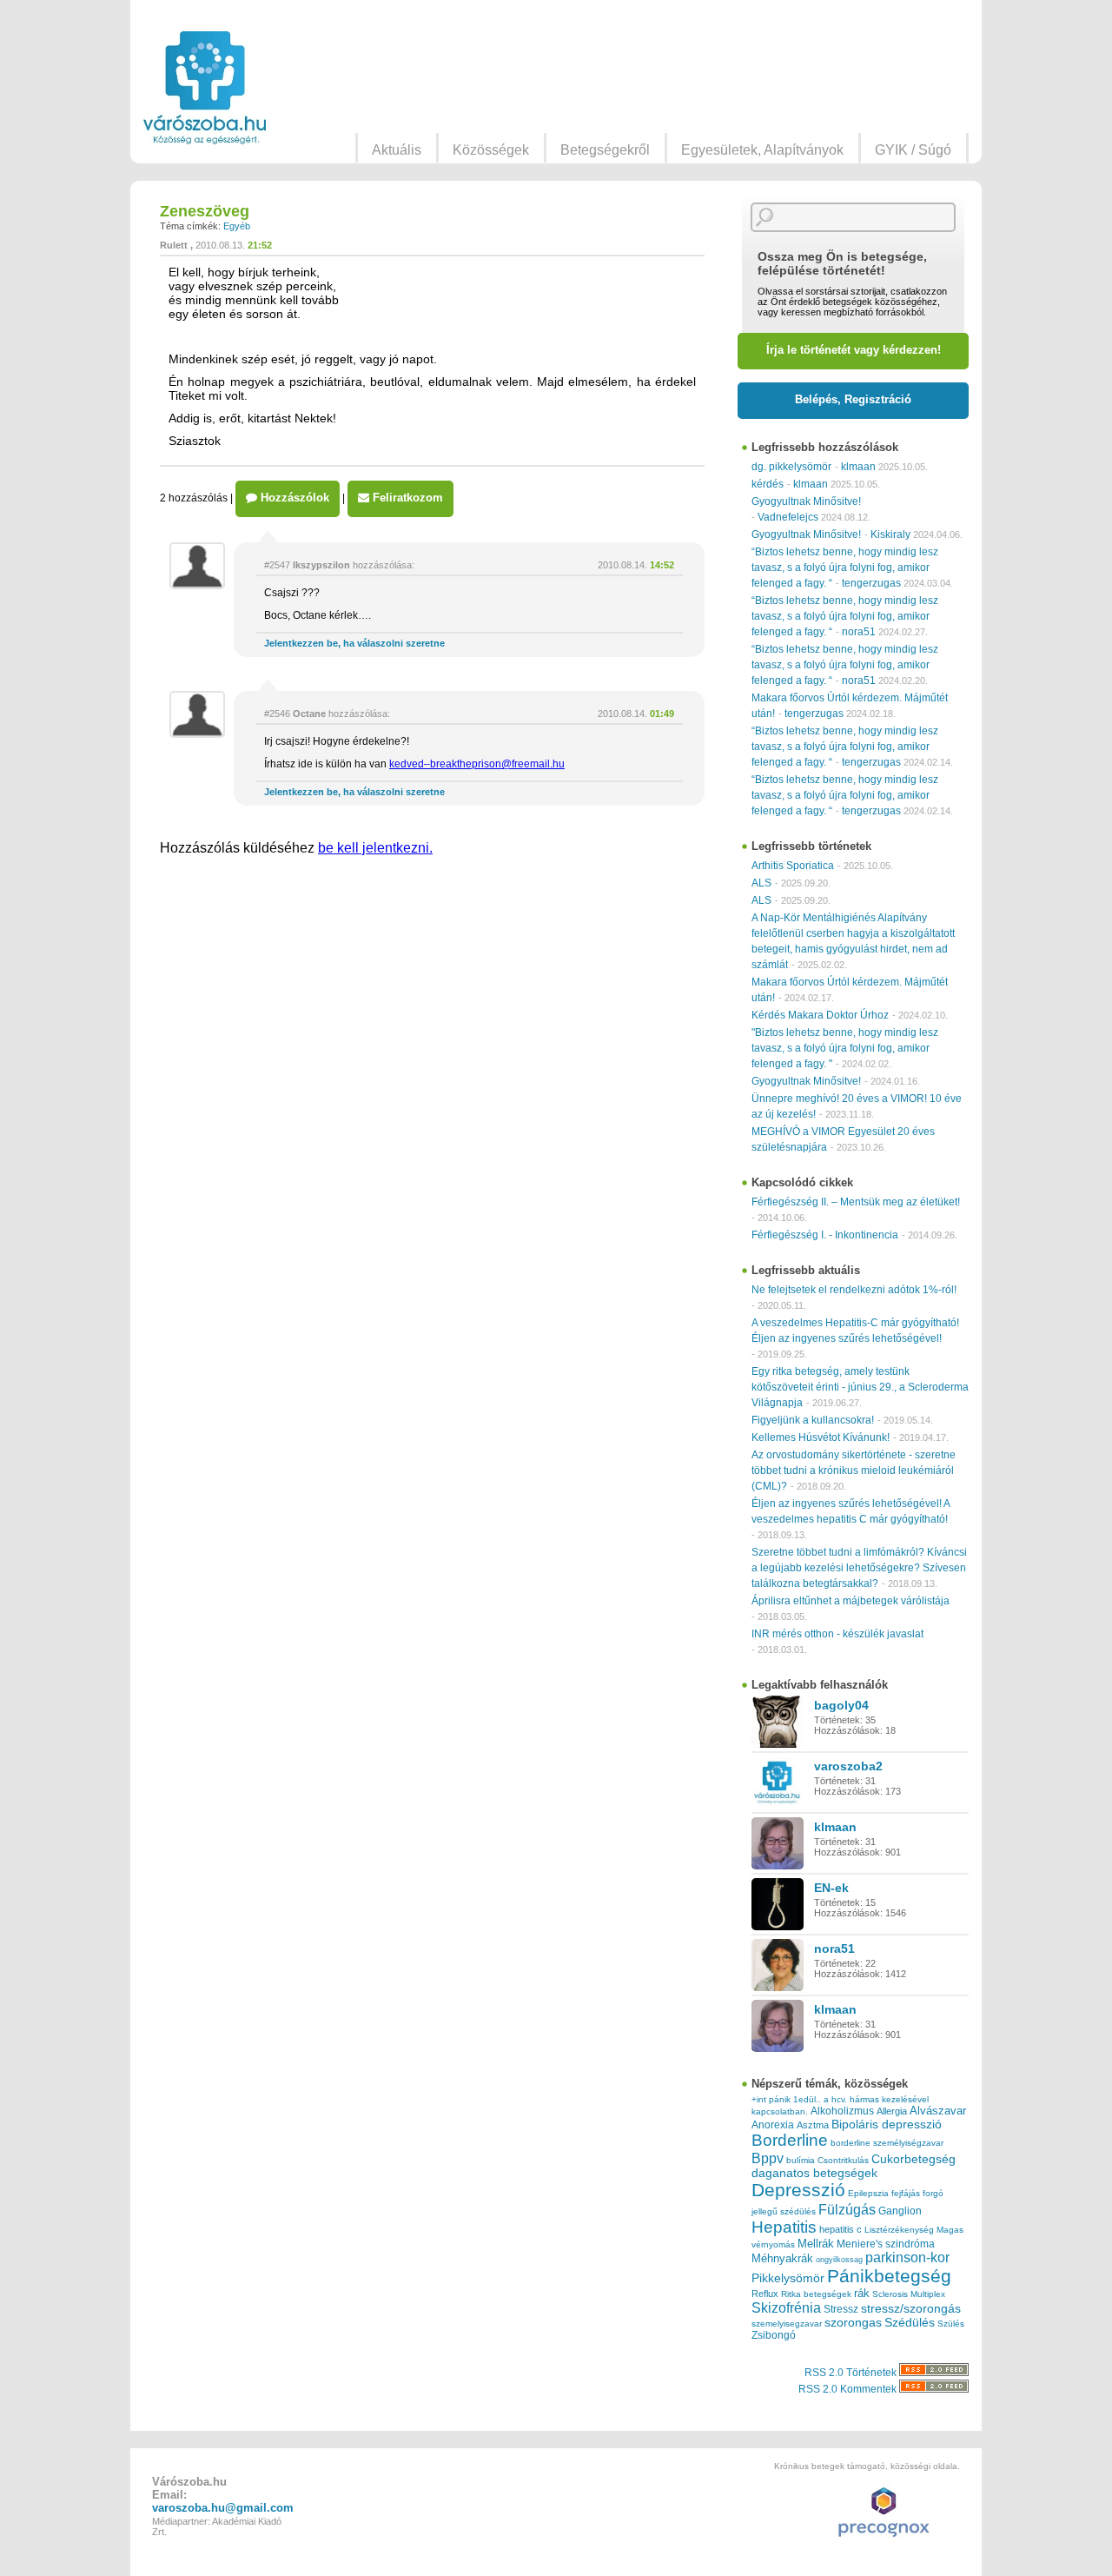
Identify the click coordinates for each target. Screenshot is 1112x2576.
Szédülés (910, 2323)
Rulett (174, 245)
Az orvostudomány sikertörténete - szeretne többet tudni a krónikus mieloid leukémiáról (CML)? (854, 1471)
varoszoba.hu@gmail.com (223, 2508)
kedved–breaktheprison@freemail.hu (477, 764)
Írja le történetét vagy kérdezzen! (854, 350)
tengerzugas (871, 583)
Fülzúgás (847, 2209)
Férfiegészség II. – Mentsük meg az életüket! (856, 1202)
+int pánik (771, 2099)
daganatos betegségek (814, 2173)
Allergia (892, 2111)
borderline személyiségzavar (887, 2143)
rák (862, 2294)
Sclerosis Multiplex (909, 2294)
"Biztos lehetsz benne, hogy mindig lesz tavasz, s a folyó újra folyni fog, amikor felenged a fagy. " (845, 1048)
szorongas (853, 2323)
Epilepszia (868, 2193)
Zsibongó (774, 2335)
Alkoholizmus (842, 2111)
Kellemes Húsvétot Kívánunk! (821, 1437)
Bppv (768, 2158)
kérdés (768, 484)
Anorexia (773, 2125)
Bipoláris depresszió (887, 2124)
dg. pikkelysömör (791, 467)
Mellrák (816, 2244)
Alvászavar (938, 2111)
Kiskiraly (890, 534)
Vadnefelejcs (788, 517)
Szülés (951, 2324)
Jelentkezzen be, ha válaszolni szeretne (354, 643)
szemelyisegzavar (787, 2324)
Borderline (790, 2140)
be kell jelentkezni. (375, 848)
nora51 (859, 632)
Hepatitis (784, 2227)
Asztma (813, 2125)
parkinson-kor (907, 2257)
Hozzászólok (293, 498)
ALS (761, 883)
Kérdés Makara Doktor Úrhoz (820, 1015)
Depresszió (798, 2190)
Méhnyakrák (782, 2258)
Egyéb (237, 226)
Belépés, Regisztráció (853, 399)
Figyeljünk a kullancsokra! (813, 1420)
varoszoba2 (848, 1766)
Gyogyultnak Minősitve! (806, 501)
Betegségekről (605, 150)
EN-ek (831, 1888)
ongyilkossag (839, 2260)
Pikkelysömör (788, 2278)
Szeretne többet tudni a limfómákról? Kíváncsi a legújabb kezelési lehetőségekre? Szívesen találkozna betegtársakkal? (859, 1568)
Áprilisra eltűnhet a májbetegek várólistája (851, 1601)
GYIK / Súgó (913, 150)
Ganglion (900, 2211)
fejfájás (906, 2193)
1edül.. (807, 2099)
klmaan (858, 467)
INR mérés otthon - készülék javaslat (837, 1634)
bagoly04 (841, 1705)
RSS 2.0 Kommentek (849, 2389)
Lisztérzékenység (899, 2230)
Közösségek (491, 150)
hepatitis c (841, 2229)
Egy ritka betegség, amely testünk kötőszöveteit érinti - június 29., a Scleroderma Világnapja (860, 1387)
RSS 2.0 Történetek (852, 2373)
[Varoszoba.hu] (205, 88)
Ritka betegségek (816, 2294)
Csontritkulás (843, 2160)
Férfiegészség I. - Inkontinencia (825, 1235)
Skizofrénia (786, 2307)
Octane (309, 714)
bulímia (801, 2160)
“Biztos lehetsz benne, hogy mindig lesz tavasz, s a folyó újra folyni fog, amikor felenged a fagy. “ (845, 568)
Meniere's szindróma (886, 2244)
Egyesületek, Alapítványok (762, 150)
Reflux (765, 2294)
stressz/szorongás (911, 2308)
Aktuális (397, 150)
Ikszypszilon (321, 565)
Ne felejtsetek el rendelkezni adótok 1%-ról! (854, 1290)
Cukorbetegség (913, 2159)
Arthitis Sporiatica (793, 866)
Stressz (841, 2309)
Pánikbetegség (889, 2276)
